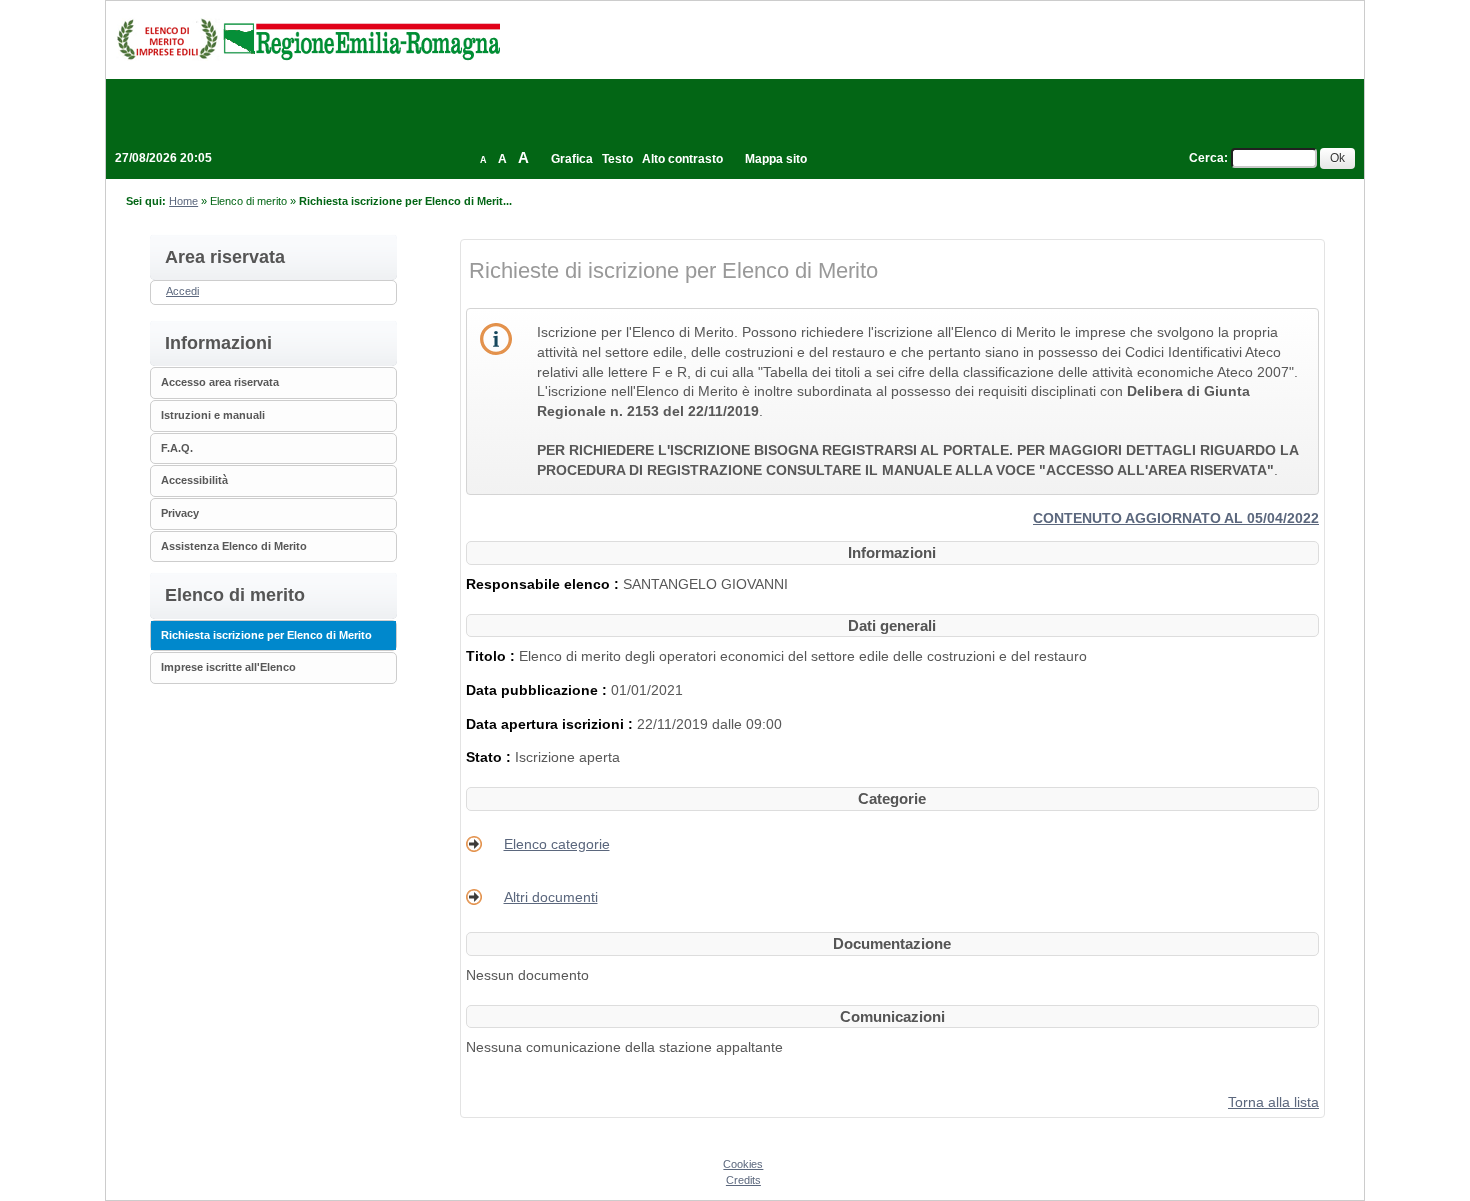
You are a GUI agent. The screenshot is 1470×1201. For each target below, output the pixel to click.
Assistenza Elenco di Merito (234, 546)
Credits (743, 1180)
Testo (617, 159)
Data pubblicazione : (538, 690)
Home (183, 201)
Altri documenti (551, 897)
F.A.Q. (177, 448)
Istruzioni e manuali (213, 415)
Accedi (182, 291)
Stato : (490, 757)
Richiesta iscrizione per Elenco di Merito (266, 635)
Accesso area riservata (220, 382)
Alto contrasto (682, 159)
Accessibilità (194, 480)
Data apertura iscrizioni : (551, 724)
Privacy (180, 513)
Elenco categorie (557, 844)
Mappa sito (776, 159)
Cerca (1206, 158)
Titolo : (492, 656)
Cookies (743, 1164)
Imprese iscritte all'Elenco (228, 667)
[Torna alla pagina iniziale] (308, 39)
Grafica (572, 159)
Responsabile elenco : (544, 584)
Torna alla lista (1273, 1102)
